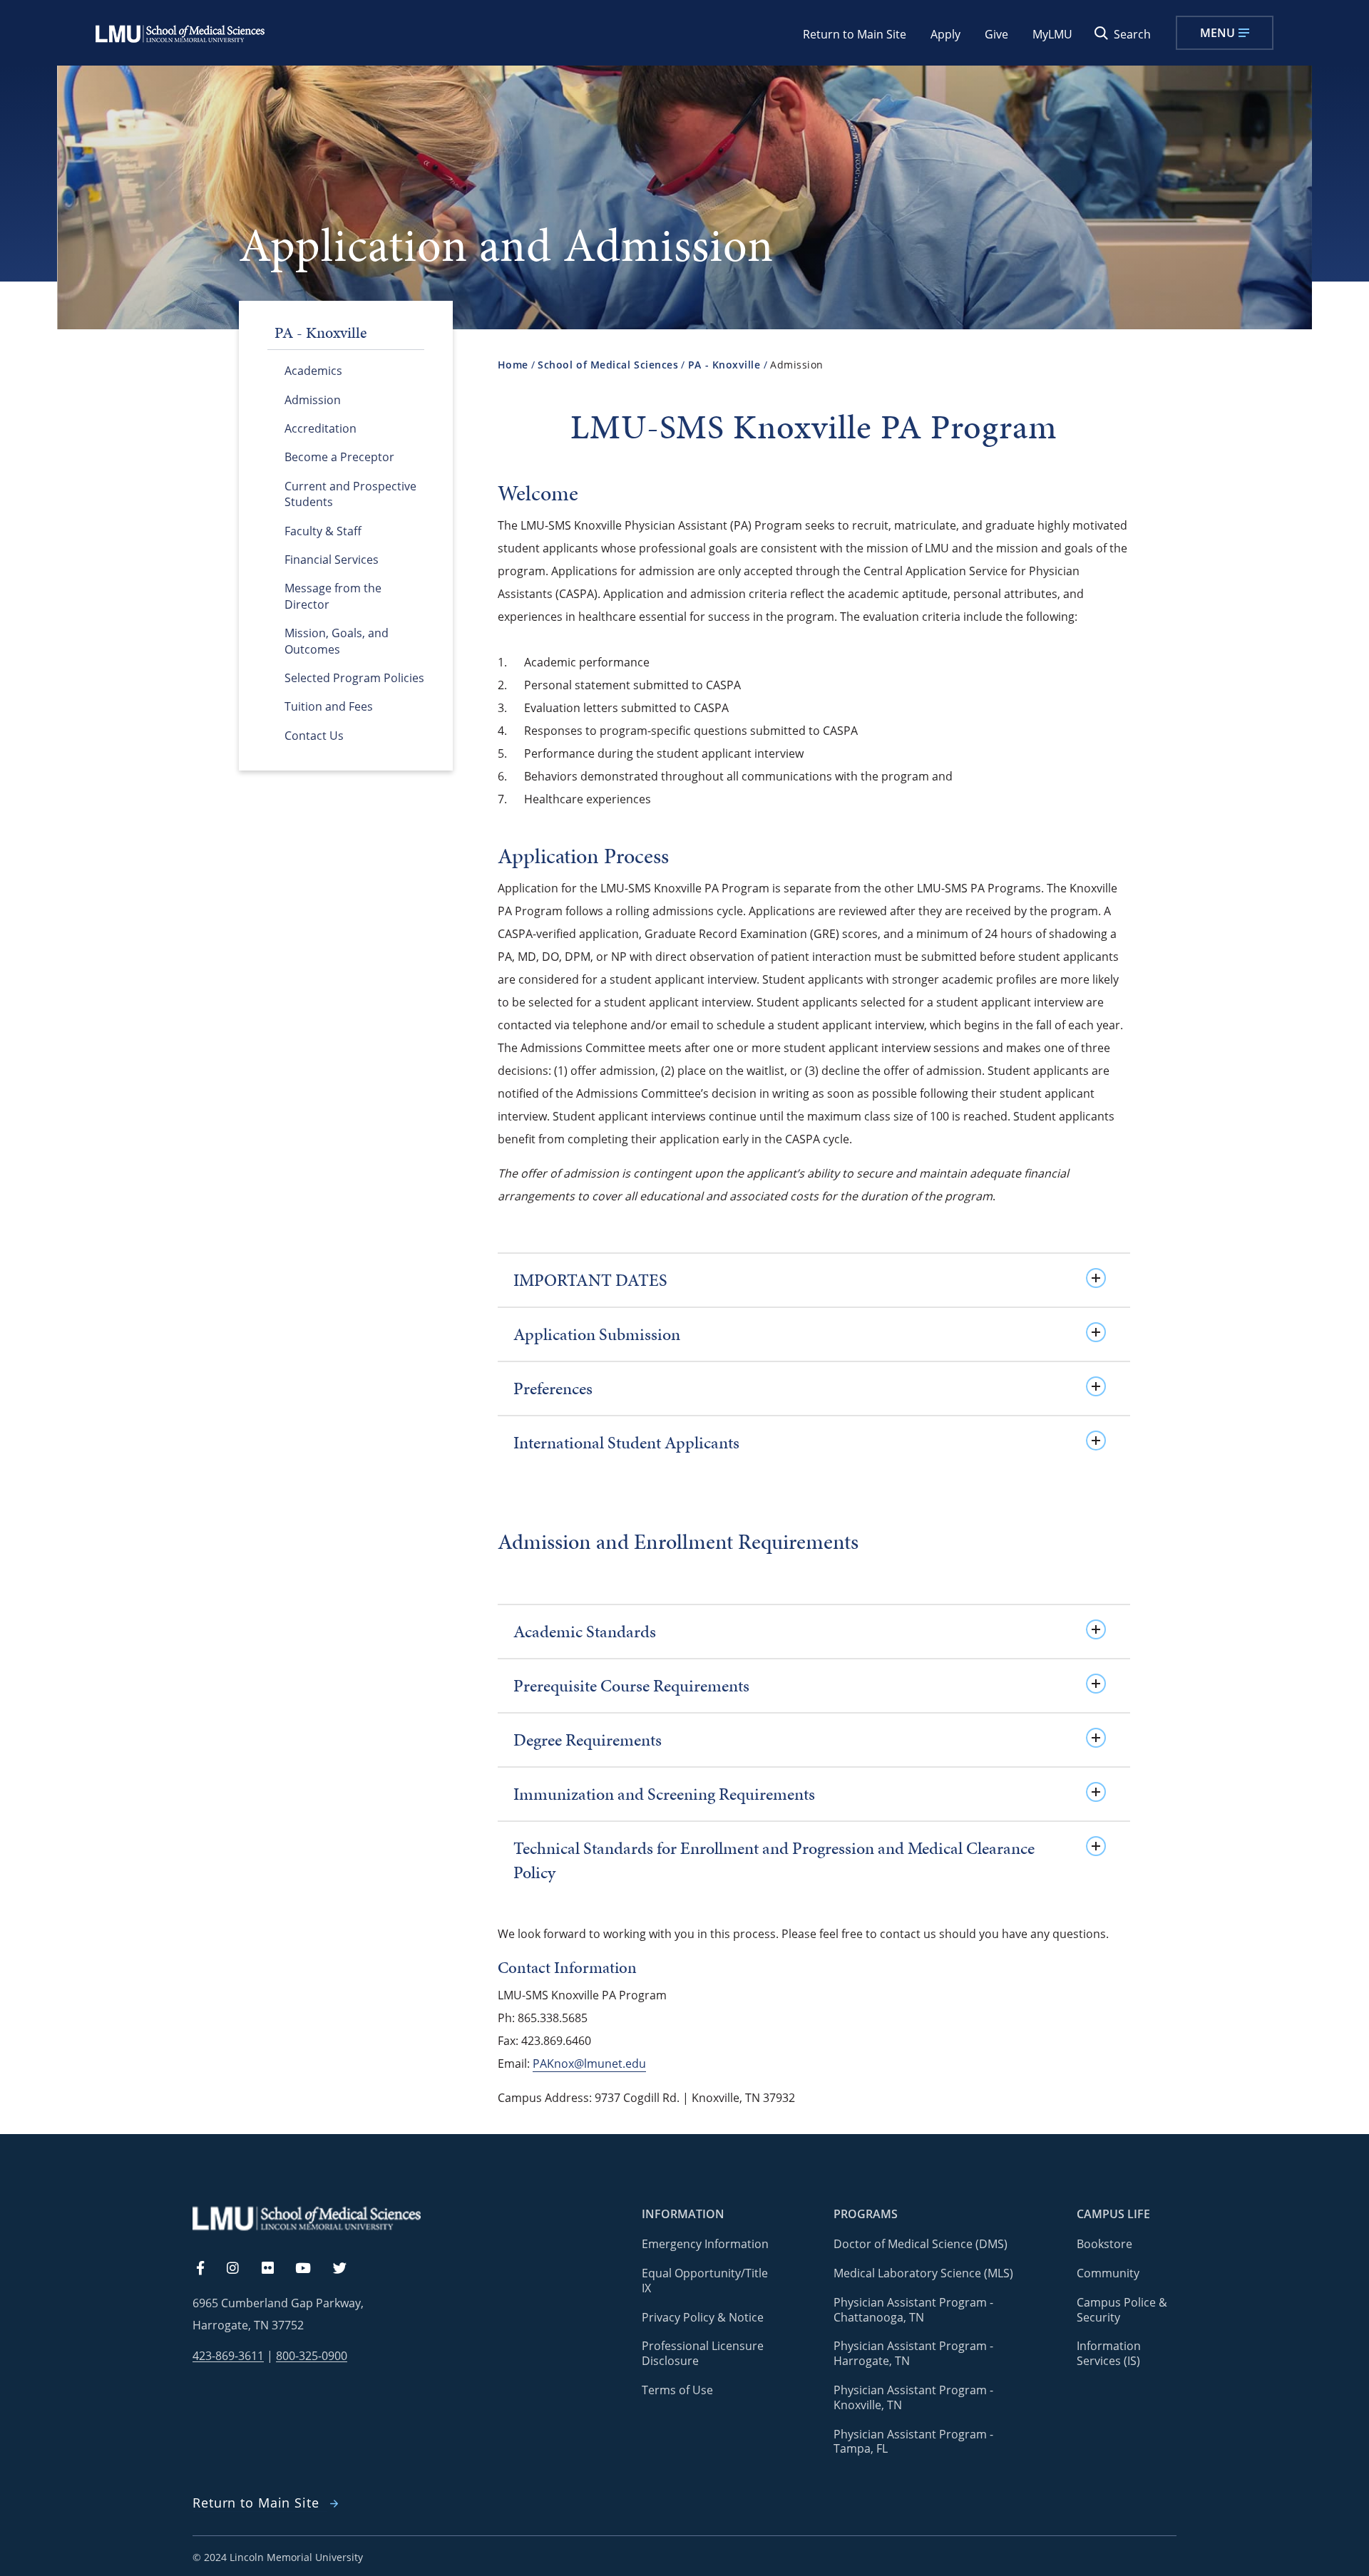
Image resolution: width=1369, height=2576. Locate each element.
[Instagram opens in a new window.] (241, 2269)
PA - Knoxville (724, 365)
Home (513, 365)
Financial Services (332, 560)
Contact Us (314, 736)
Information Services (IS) (1109, 2353)
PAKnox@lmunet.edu (589, 2064)
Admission (313, 400)
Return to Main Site (855, 34)
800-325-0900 (312, 2356)
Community (1108, 2273)
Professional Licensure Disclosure (703, 2353)
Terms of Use (677, 2390)
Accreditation (321, 428)
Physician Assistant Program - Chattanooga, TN (913, 2310)
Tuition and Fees (329, 706)
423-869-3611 (228, 2356)
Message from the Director (333, 596)
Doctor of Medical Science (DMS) (921, 2244)
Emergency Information (705, 2244)
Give (996, 34)
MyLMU (1052, 34)
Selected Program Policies (354, 678)
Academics (313, 371)
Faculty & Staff (323, 531)
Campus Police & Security (1122, 2310)
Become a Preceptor (339, 457)
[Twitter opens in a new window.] (348, 2269)
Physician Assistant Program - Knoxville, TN (913, 2397)
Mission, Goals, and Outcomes (337, 641)
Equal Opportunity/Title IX (705, 2281)
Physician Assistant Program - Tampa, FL (913, 2442)
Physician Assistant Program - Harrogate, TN (913, 2353)
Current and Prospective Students (350, 494)
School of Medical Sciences (608, 365)
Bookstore (1104, 2244)
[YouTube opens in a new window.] (312, 2269)
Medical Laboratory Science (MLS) (923, 2273)
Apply (945, 34)
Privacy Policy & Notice (703, 2317)
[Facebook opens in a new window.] (207, 2269)
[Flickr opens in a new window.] (276, 2269)
